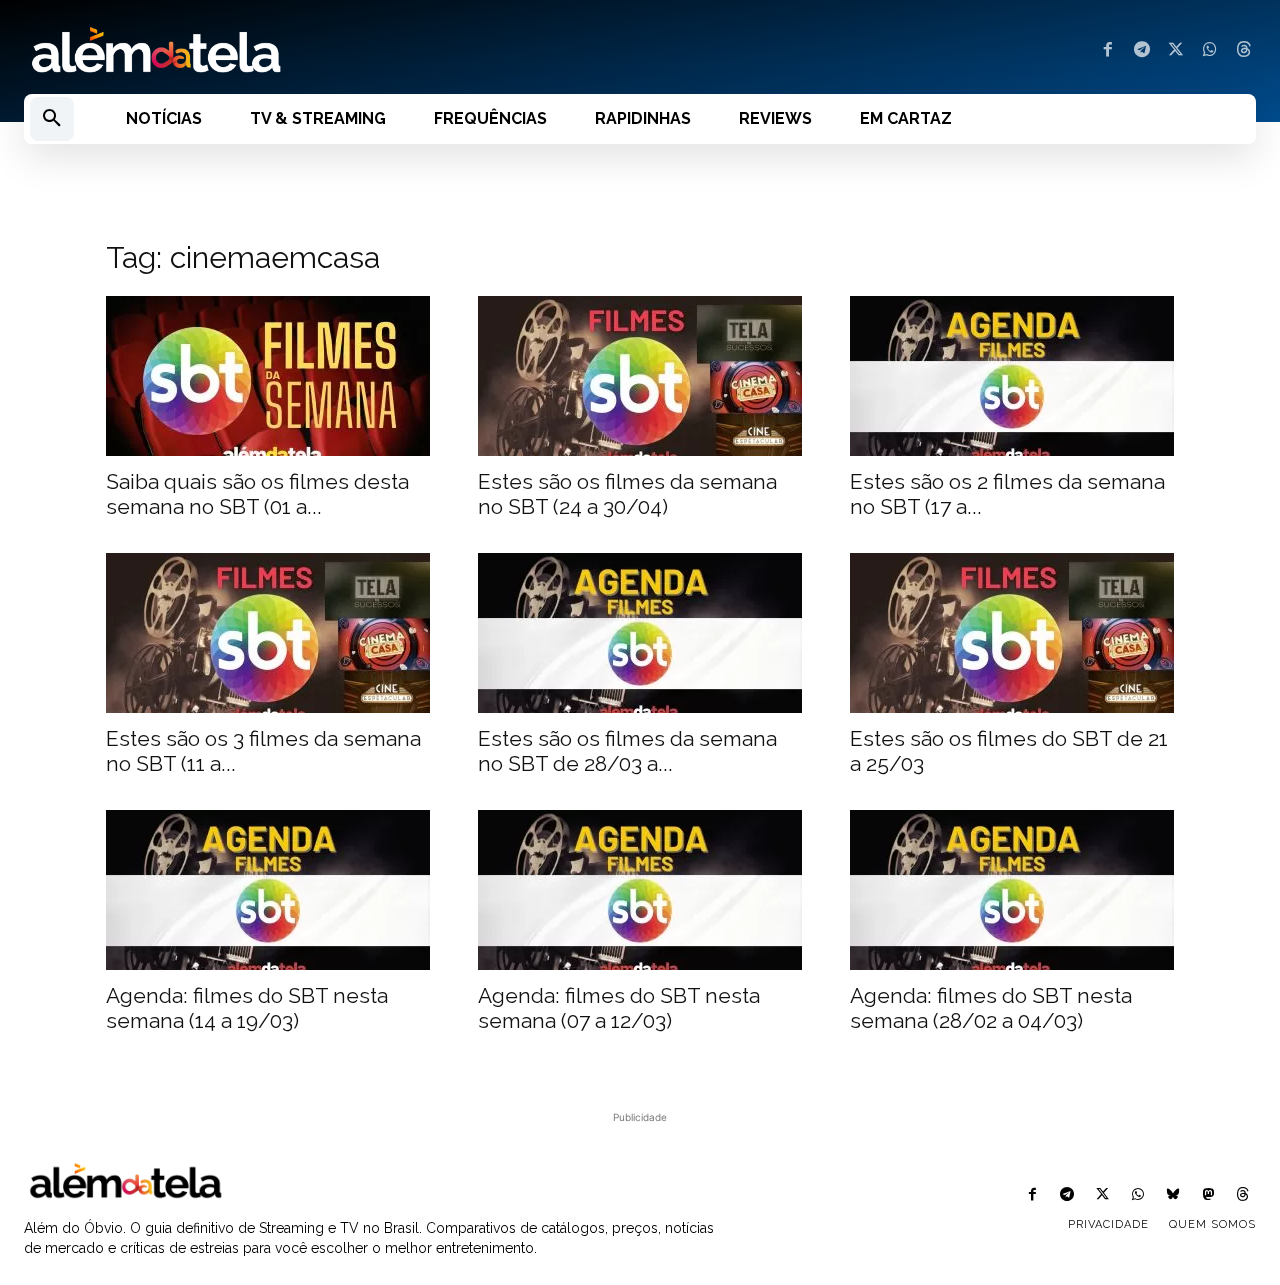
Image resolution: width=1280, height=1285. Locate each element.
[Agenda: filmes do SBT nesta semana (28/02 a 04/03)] (1012, 890)
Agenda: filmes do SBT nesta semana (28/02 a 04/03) (991, 1008)
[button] (52, 119)
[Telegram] (1142, 51)
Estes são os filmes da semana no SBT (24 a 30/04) (627, 494)
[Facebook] (1108, 51)
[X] (1176, 51)
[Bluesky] (1172, 1195)
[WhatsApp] (1210, 51)
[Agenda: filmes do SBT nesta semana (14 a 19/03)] (268, 890)
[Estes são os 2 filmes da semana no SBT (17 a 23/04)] (1012, 376)
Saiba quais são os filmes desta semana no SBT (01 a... (257, 494)
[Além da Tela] (320, 51)
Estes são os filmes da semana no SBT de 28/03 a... (627, 751)
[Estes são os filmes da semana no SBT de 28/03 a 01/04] (640, 633)
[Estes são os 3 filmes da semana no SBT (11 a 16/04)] (268, 633)
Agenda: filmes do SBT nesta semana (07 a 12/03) (619, 1008)
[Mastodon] (1208, 1195)
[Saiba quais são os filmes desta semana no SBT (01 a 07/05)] (268, 376)
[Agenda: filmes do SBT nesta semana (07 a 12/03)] (640, 890)
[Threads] (1244, 51)
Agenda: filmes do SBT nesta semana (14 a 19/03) (247, 1008)
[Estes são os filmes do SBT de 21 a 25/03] (1012, 633)
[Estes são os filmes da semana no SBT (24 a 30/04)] (640, 376)
